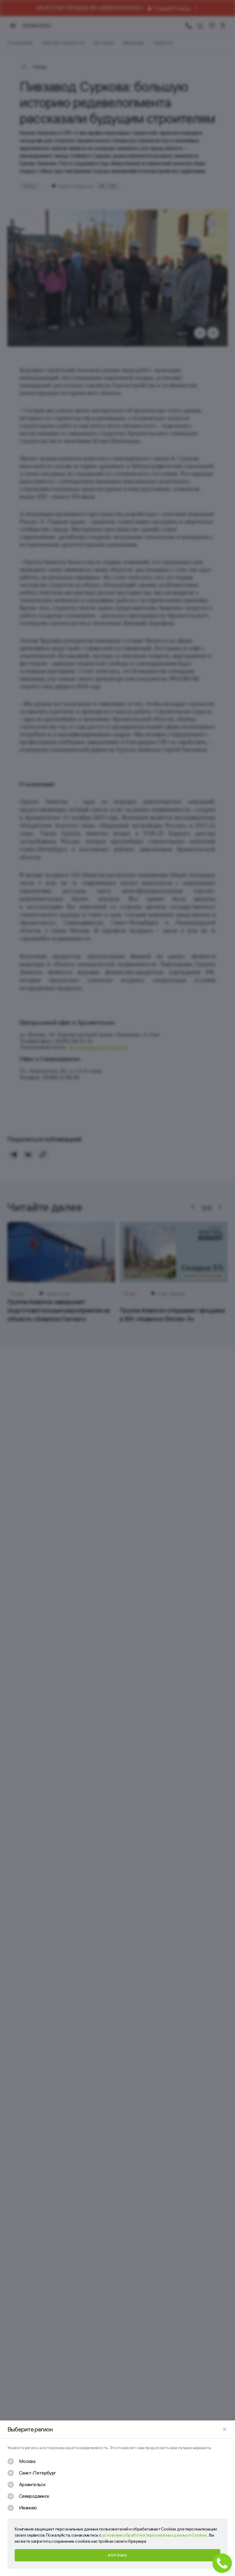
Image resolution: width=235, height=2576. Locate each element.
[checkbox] (21, 2461)
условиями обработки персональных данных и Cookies (155, 2535)
